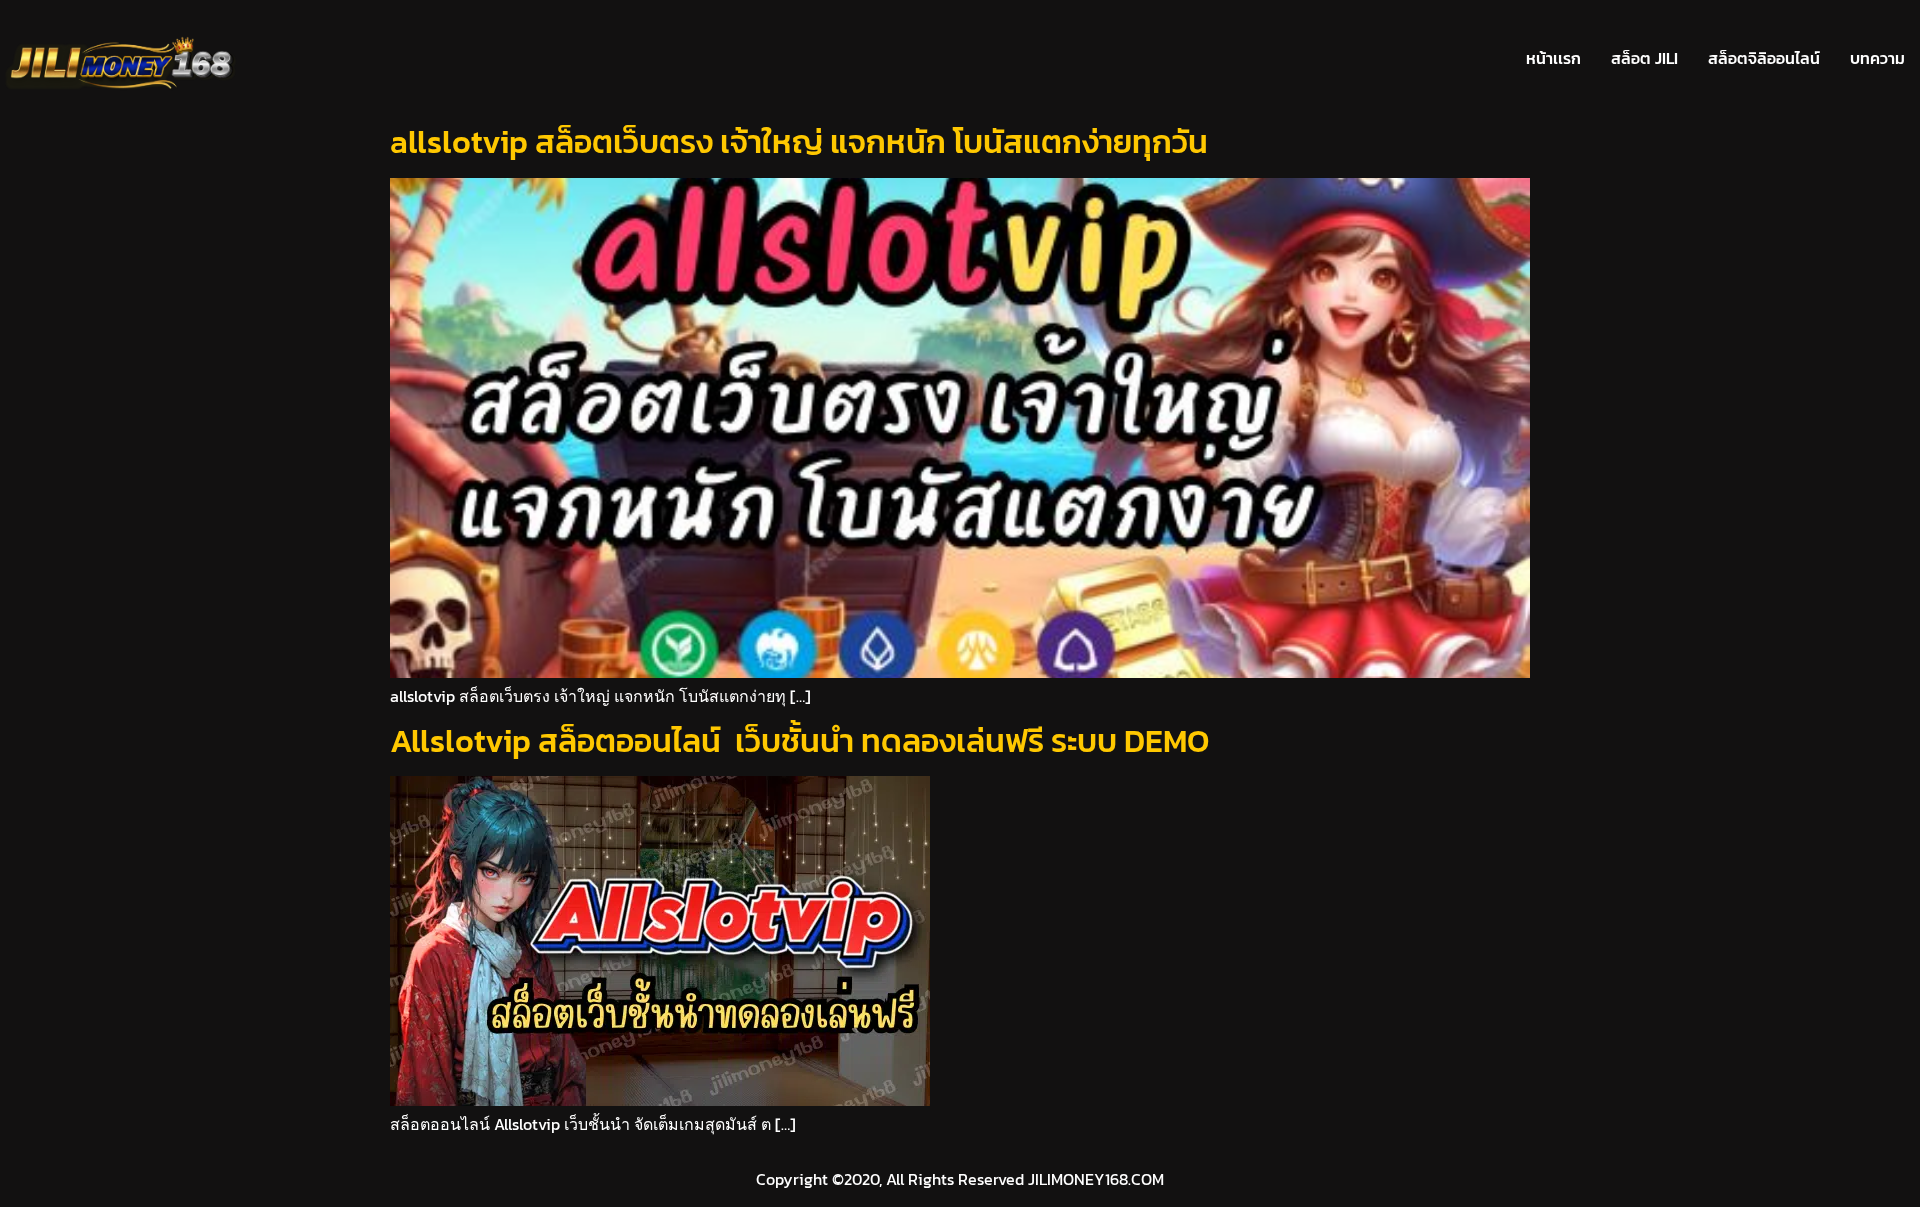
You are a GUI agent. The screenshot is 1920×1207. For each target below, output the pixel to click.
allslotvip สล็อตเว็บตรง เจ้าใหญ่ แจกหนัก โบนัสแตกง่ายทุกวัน (799, 142)
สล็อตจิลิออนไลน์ (1764, 58)
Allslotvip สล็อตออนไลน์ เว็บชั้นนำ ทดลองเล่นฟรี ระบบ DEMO (799, 741)
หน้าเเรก (1553, 58)
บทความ (1877, 58)
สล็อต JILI (1644, 58)
